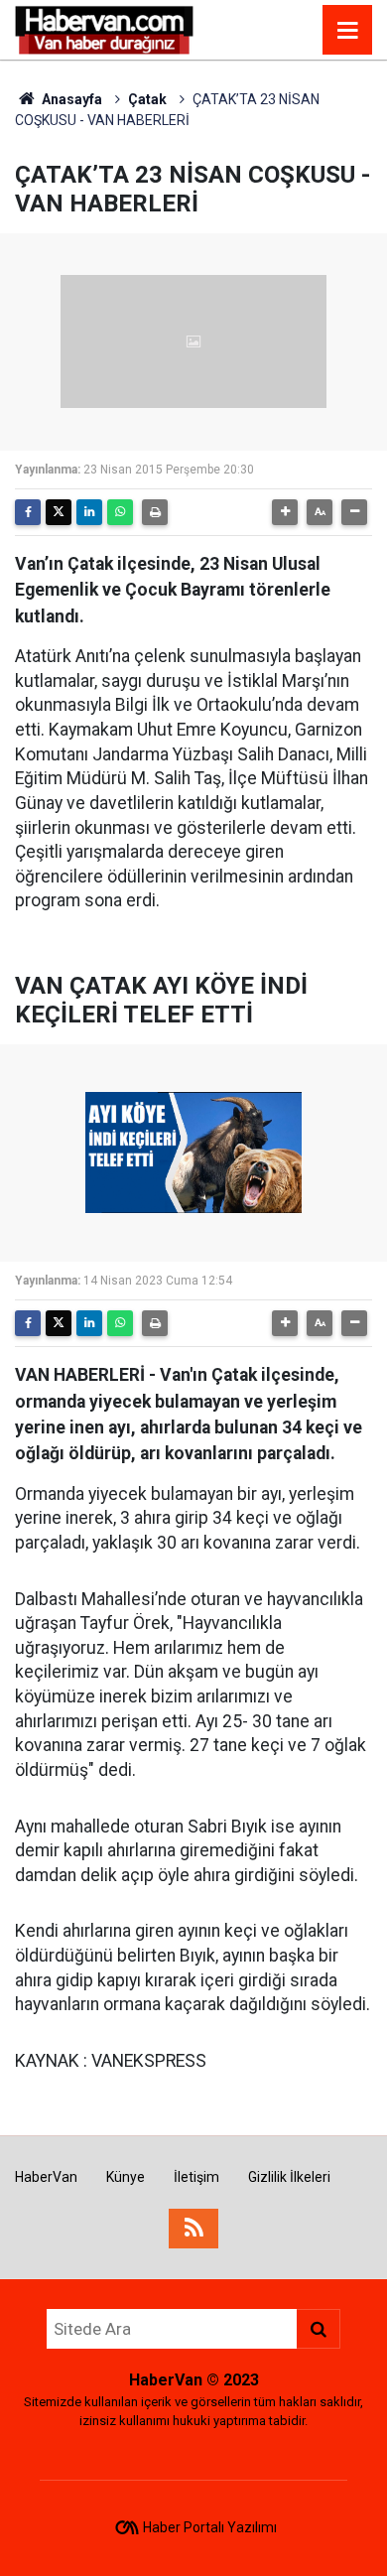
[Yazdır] (155, 512)
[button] (285, 512)
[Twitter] (59, 512)
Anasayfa (70, 99)
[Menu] (347, 31)
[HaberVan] (105, 28)
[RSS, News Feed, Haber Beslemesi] (193, 2229)
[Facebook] (28, 512)
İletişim (196, 2177)
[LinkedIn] (89, 512)
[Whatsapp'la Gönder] (120, 512)
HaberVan (46, 2177)
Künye (126, 2177)
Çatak (147, 99)
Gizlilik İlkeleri (289, 2177)
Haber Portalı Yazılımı (210, 2527)
